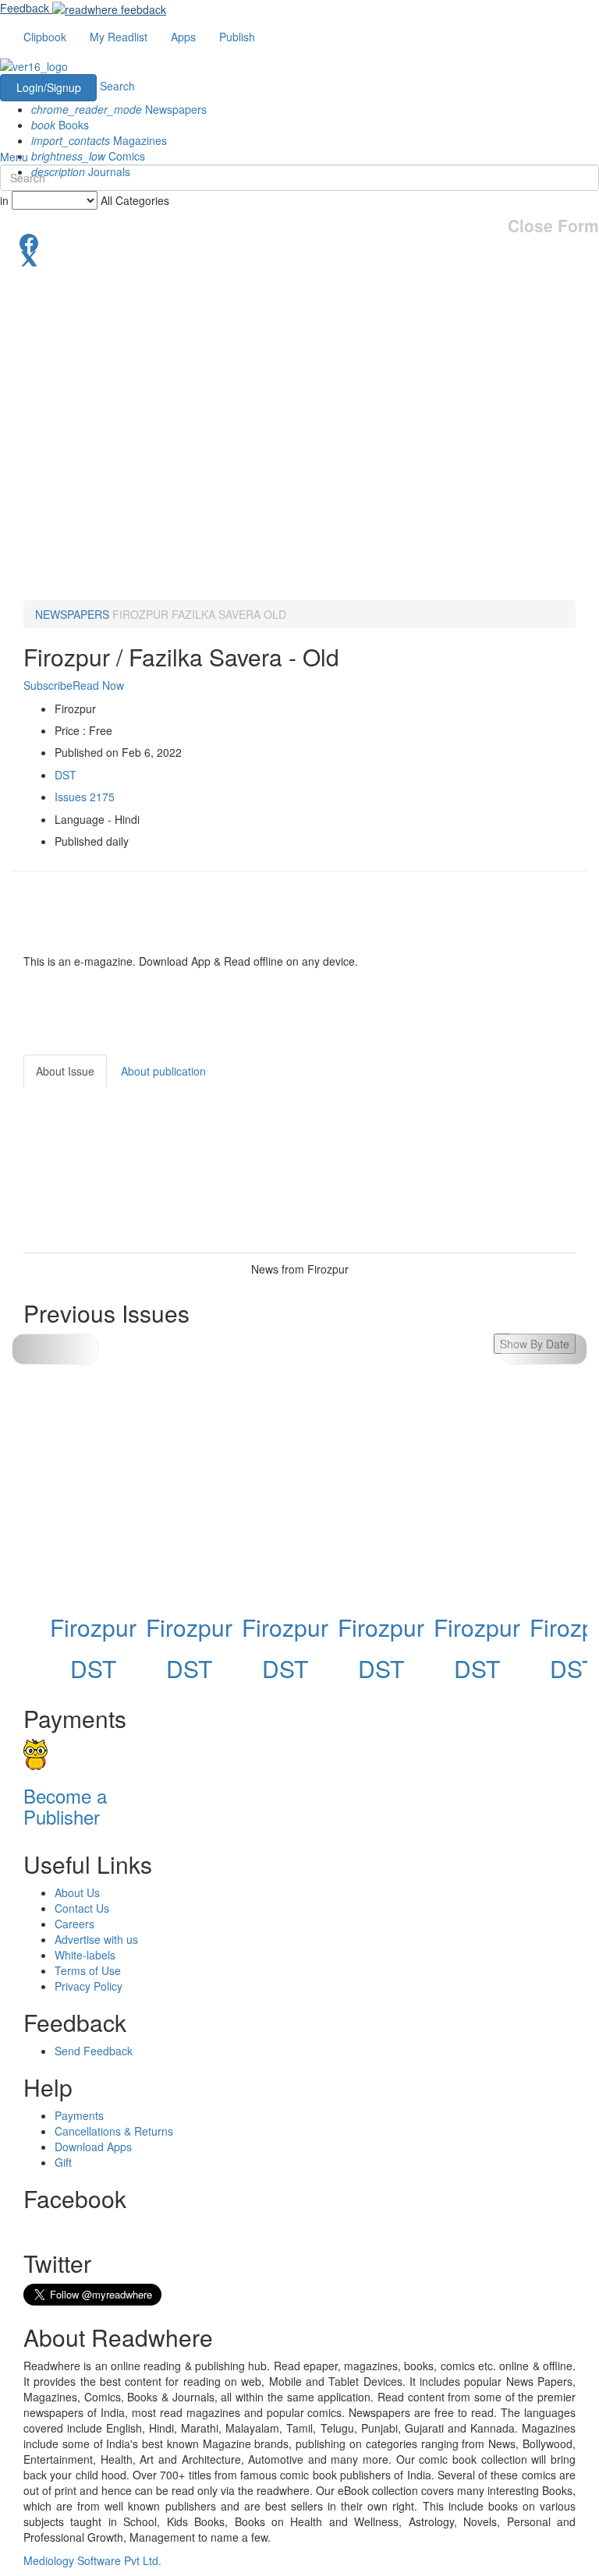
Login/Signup (49, 87)
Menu (14, 157)
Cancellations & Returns (114, 2131)
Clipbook (45, 37)
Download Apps (93, 2147)
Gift (63, 2162)
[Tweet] (299, 257)
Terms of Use (88, 1970)
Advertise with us (96, 1939)
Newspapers (119, 109)
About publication (163, 1071)
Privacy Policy (89, 1986)
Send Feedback (94, 2051)
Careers (74, 1924)
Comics (88, 156)
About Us (77, 1892)
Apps (183, 37)
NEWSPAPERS (72, 614)
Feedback (25, 8)
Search (117, 86)
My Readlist (119, 37)
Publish (237, 37)
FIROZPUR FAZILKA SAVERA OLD (199, 614)
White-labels (85, 1955)
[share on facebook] (299, 242)
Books (60, 125)
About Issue (65, 1071)
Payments (79, 2115)
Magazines (99, 140)
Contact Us (82, 1908)
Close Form (553, 226)
